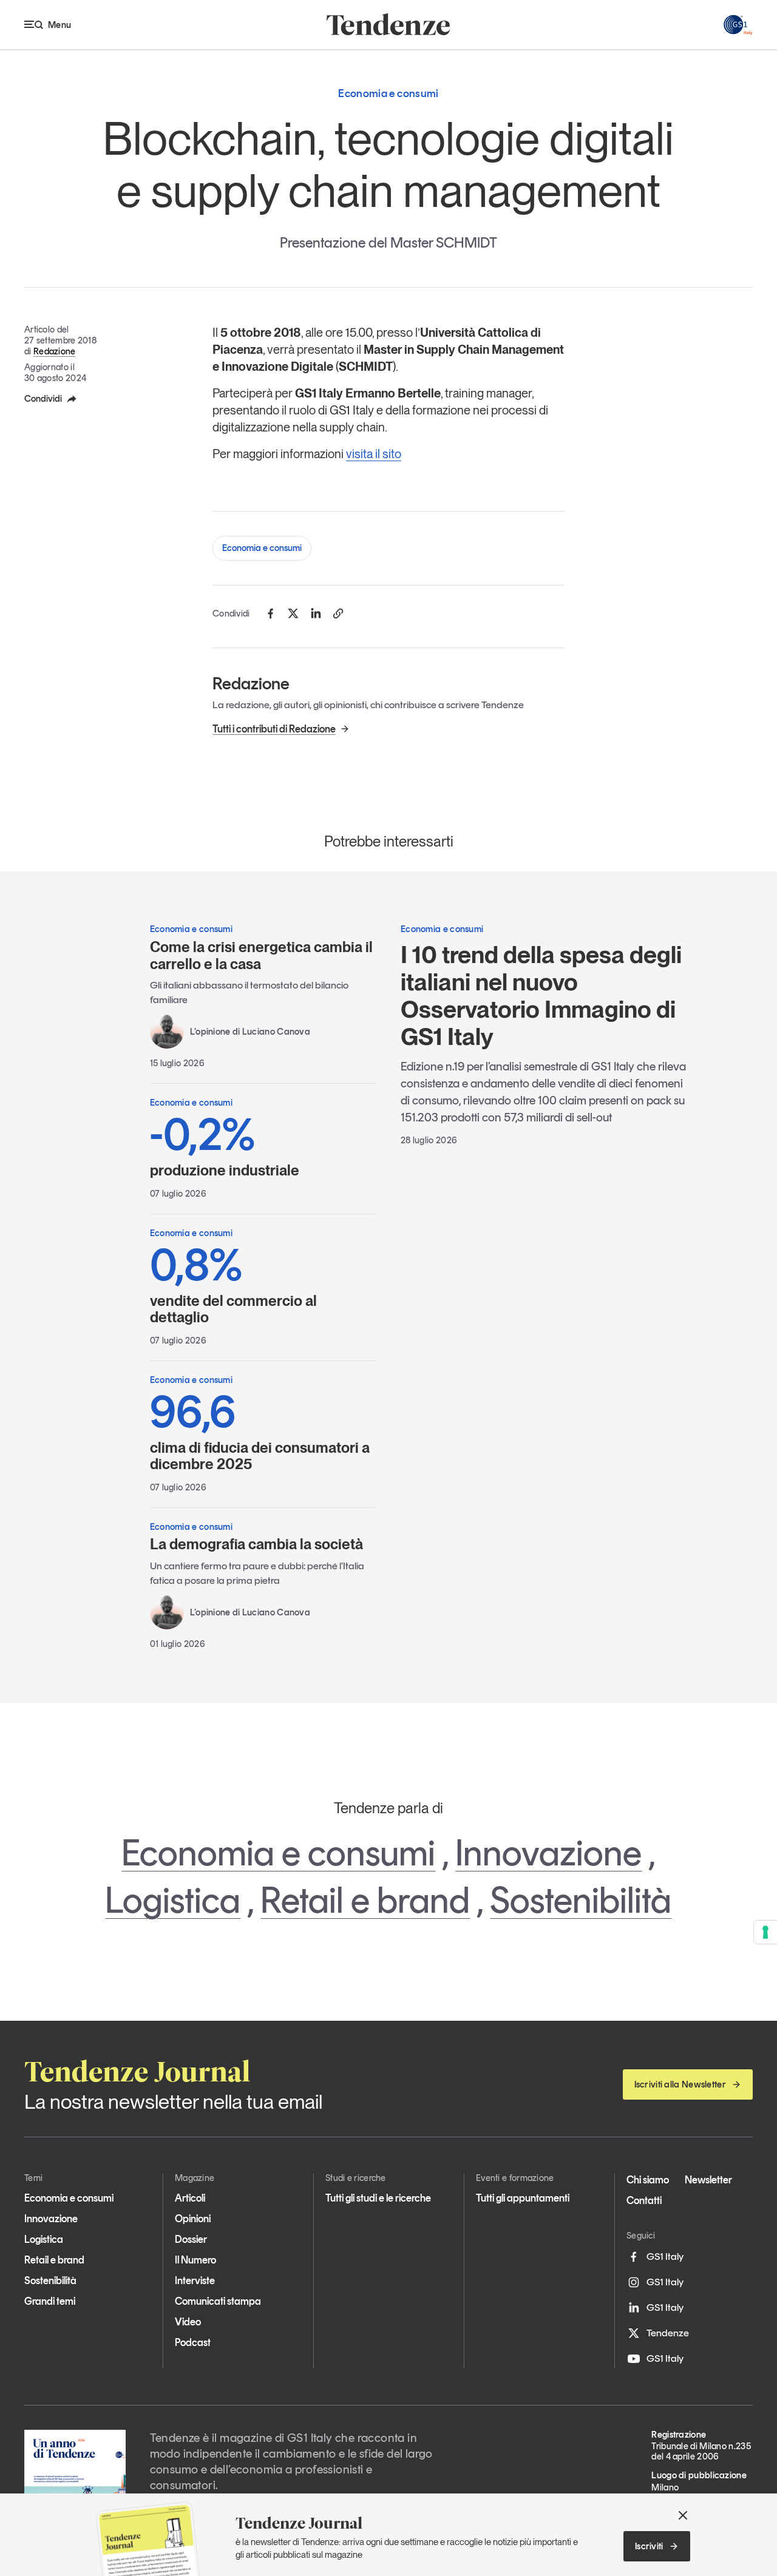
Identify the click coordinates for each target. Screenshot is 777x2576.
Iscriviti (649, 2546)
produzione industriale (225, 1145)
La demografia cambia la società (256, 1544)
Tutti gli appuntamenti (523, 2198)
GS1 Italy (665, 2256)
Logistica (173, 1900)
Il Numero (195, 2260)
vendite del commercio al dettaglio (233, 1284)
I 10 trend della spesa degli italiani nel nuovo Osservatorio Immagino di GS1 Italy (541, 996)
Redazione (55, 351)
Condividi (43, 399)
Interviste (195, 2280)
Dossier (191, 2239)
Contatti (644, 2200)
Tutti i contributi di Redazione (274, 729)
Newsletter (708, 2180)
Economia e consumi (262, 548)
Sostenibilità (581, 1900)
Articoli (190, 2198)
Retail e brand (365, 1900)
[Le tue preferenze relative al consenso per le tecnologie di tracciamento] (765, 1932)
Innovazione (548, 1853)
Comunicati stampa (218, 2301)
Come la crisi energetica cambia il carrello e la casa (261, 955)
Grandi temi (50, 2301)
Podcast (193, 2342)
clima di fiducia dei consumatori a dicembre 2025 (260, 1431)
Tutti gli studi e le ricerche (378, 2198)
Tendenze (668, 2333)
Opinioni (193, 2219)
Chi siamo (648, 2180)
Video (188, 2322)
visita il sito (374, 454)
